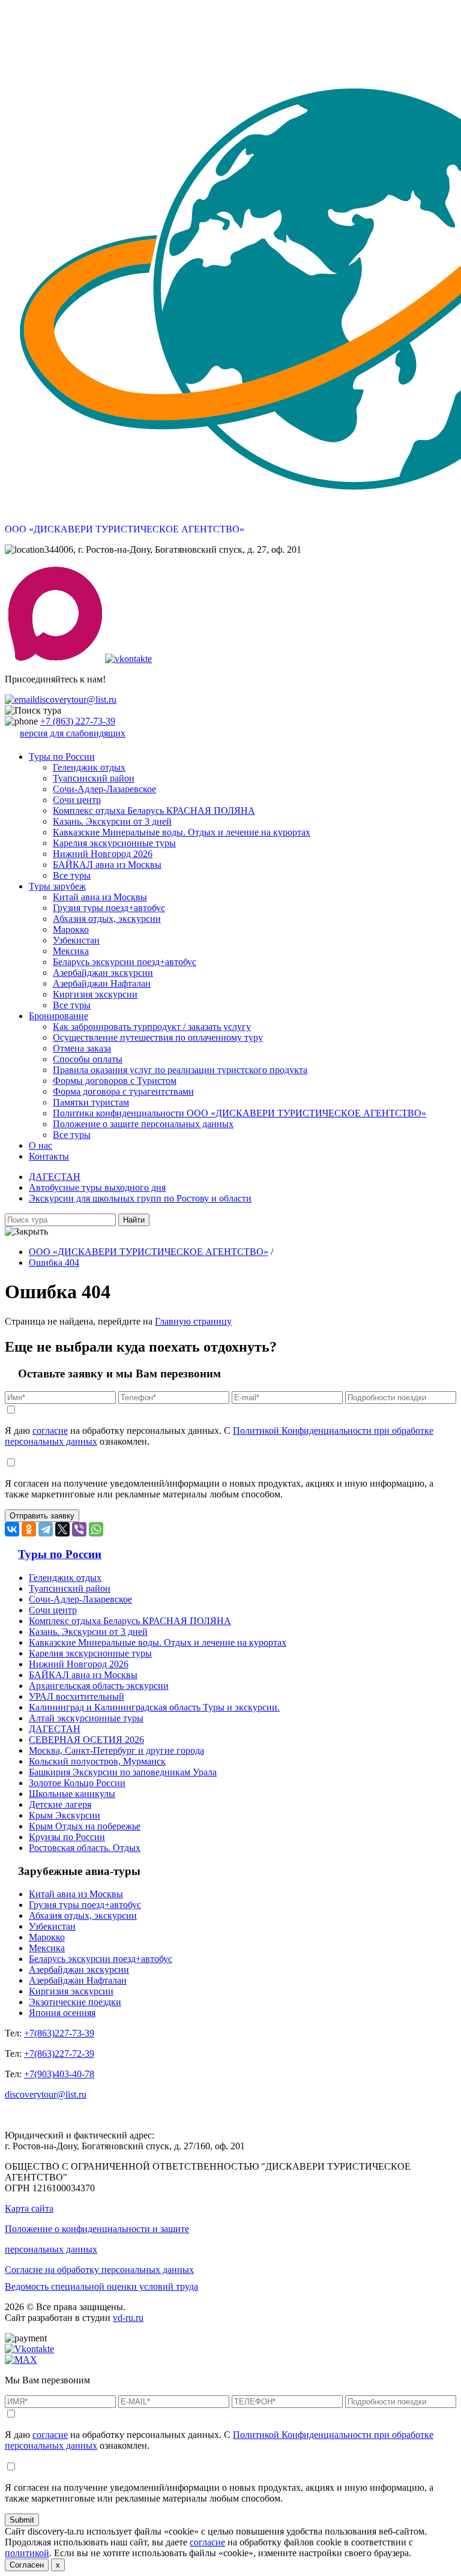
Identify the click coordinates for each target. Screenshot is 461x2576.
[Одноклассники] (29, 1529)
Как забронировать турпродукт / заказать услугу (152, 1027)
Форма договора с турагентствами (123, 1091)
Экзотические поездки (75, 2002)
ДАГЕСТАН (55, 1177)
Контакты (49, 1156)
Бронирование (59, 1016)
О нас (41, 1145)
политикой (27, 2553)
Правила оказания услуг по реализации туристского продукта (180, 1070)
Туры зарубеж (57, 886)
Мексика (71, 951)
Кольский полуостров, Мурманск (97, 1761)
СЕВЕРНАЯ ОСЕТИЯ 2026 (86, 1740)
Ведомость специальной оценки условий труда (101, 2286)
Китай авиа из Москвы (100, 897)
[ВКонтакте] (12, 1529)
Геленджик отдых (89, 767)
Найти (134, 1220)
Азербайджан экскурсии (103, 973)
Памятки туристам (91, 1102)
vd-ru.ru (128, 2318)
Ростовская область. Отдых (85, 1848)
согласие (50, 1431)
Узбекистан (76, 940)
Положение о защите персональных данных (143, 1124)
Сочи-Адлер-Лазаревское (104, 789)
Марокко (71, 929)
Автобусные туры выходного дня (97, 1187)
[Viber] (79, 1529)
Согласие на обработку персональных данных (99, 2270)
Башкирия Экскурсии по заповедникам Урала (123, 1772)
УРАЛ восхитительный (77, 1696)
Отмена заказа (82, 1048)
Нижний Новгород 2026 (103, 854)
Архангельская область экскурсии (99, 1686)
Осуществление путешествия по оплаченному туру (158, 1037)
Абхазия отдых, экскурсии (107, 919)
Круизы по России (67, 1837)
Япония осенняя (62, 2013)
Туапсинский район (94, 778)
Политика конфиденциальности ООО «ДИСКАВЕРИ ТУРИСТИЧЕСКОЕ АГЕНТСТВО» (240, 1113)
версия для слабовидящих (73, 733)
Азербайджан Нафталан (102, 983)
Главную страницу (193, 1321)
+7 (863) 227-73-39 (78, 721)
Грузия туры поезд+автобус (109, 908)
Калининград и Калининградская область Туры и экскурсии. (154, 1707)
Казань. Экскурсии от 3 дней (112, 821)
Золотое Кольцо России (77, 1783)
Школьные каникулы (72, 1794)
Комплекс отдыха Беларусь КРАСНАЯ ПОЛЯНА (154, 811)
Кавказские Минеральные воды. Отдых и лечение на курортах (182, 832)
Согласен (27, 2565)
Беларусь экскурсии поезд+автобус (125, 962)
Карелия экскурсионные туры (114, 843)
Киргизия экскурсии (95, 994)
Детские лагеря (60, 1804)
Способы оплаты (88, 1059)
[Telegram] (46, 1529)
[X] (62, 1529)
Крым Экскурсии (65, 1815)
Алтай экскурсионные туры (86, 1718)
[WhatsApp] (96, 1529)
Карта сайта (29, 2208)
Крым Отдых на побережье (85, 1826)
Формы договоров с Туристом (115, 1081)
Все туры (72, 875)
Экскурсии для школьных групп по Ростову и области (140, 1198)
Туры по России (62, 757)
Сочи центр (77, 800)
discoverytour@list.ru (76, 700)
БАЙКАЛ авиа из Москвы (107, 865)
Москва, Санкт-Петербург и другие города (116, 1750)
